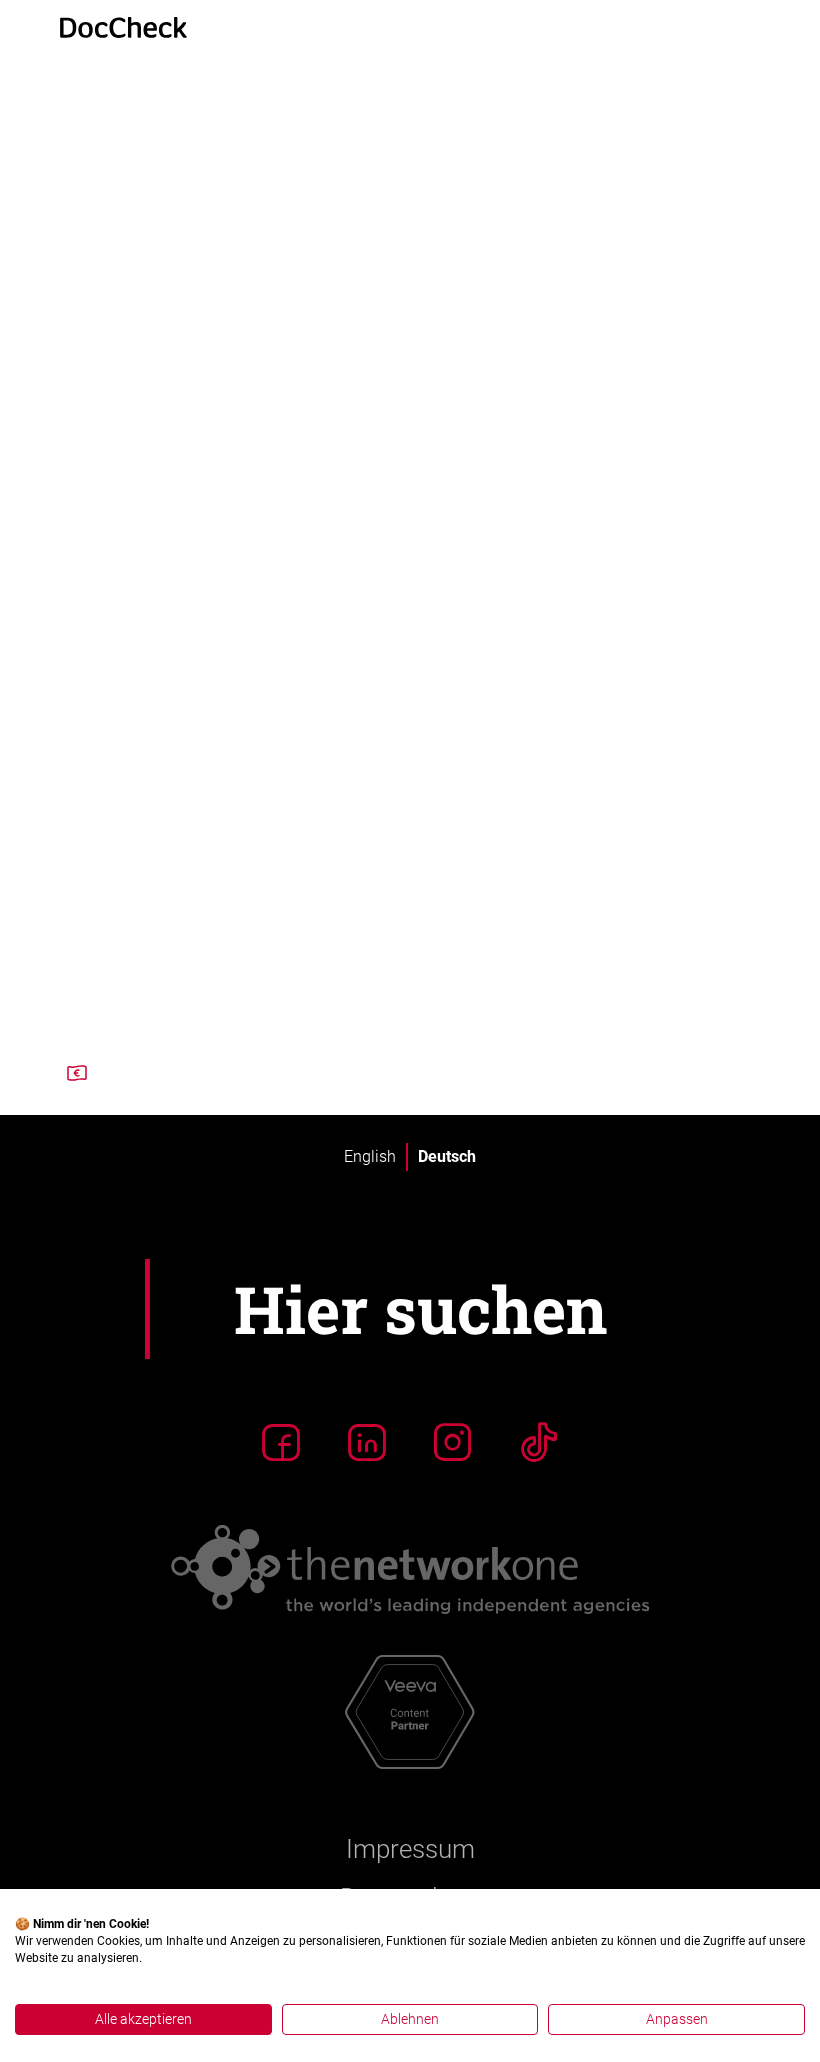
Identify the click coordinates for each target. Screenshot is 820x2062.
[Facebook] (281, 1442)
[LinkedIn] (367, 1442)
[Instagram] (453, 1442)
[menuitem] (370, 1157)
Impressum (410, 1849)
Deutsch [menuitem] (447, 1156)
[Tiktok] (539, 1442)
